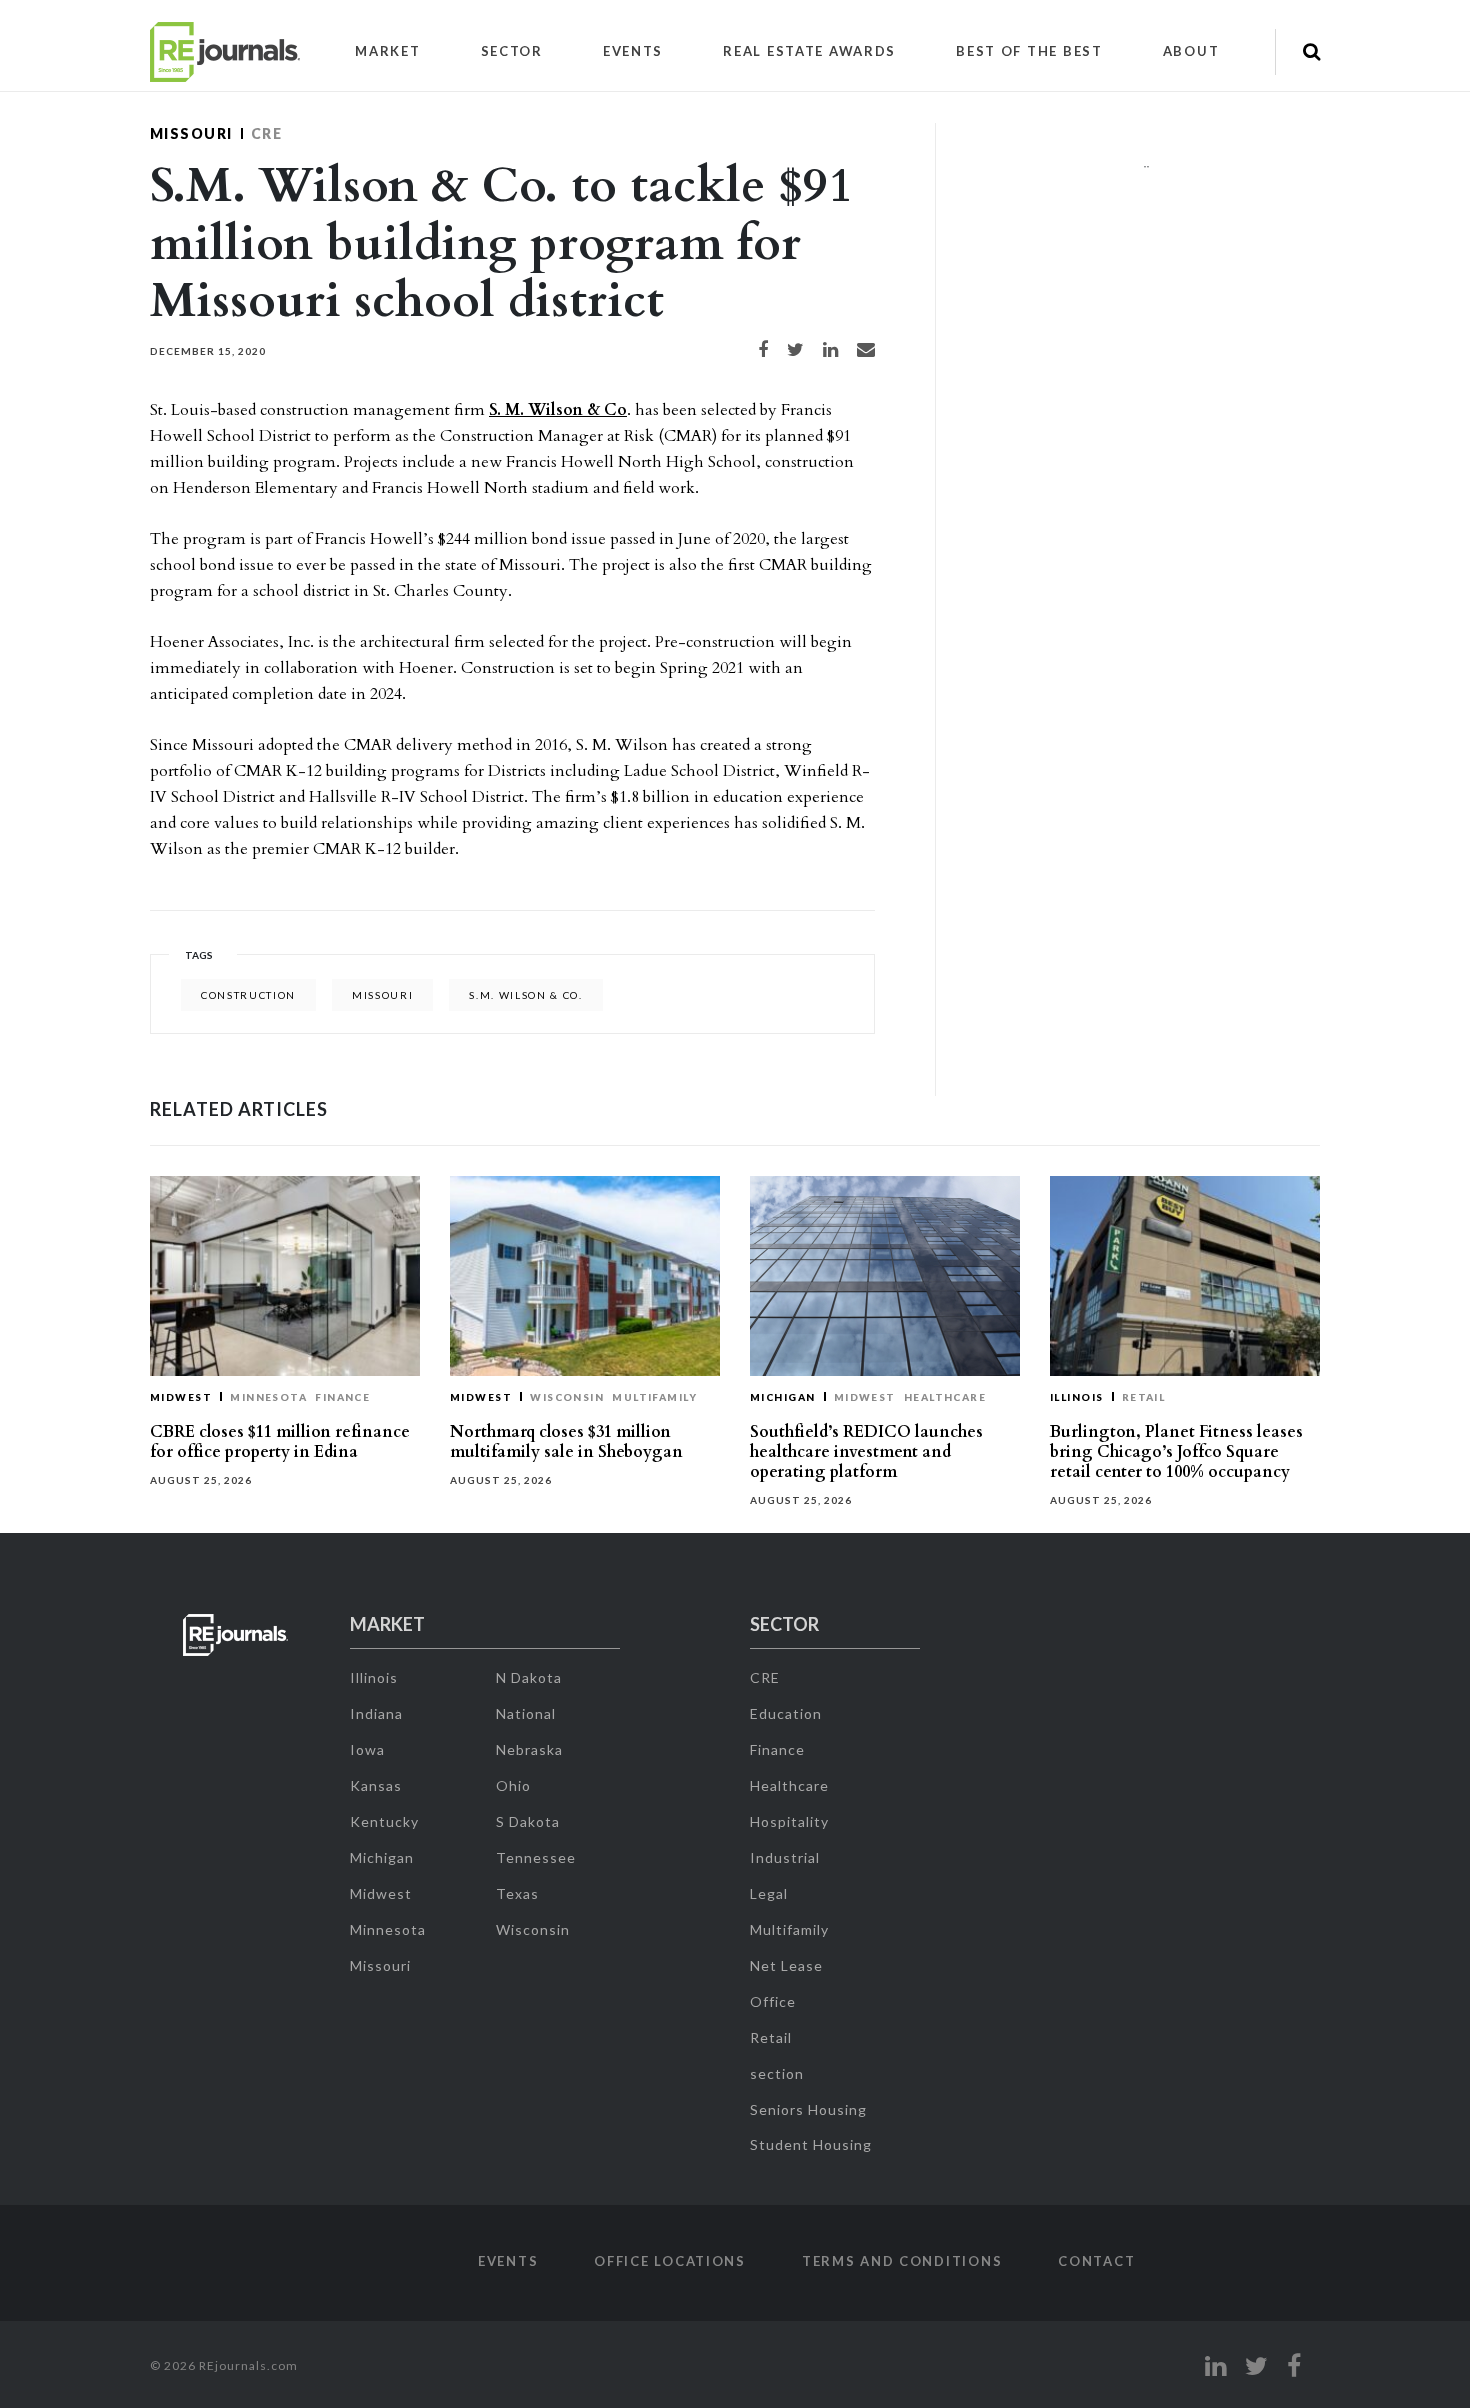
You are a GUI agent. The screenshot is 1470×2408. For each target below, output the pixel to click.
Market (387, 51)
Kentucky (384, 1821)
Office (773, 2001)
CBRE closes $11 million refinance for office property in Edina (280, 1442)
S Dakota (528, 1821)
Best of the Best (1029, 51)
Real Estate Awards (809, 51)
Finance (342, 1397)
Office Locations (670, 2261)
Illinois (1077, 1397)
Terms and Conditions (902, 2261)
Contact (1096, 2261)
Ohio (513, 1785)
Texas (517, 1893)
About (1191, 51)
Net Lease (786, 1965)
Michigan (783, 1397)
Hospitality (789, 1821)
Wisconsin (567, 1397)
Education (786, 1713)
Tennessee (536, 1857)
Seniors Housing (808, 2109)
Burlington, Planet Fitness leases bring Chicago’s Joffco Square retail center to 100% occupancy (1176, 1452)
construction (248, 995)
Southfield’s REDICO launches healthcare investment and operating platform (866, 1452)
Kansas (376, 1785)
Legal (769, 1893)
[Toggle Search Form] (1311, 52)
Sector (512, 51)
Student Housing (811, 2144)
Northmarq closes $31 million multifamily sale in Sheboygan (566, 1442)
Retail (1144, 1397)
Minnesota (268, 1397)
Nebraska (529, 1749)
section (777, 2073)
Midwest (181, 1397)
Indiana (376, 1713)
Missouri (191, 133)
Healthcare (945, 1397)
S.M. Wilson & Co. (525, 995)
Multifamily (654, 1397)
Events (633, 51)
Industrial (785, 1857)
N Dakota (529, 1677)
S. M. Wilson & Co (558, 410)
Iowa (367, 1749)
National (526, 1713)
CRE (266, 133)
